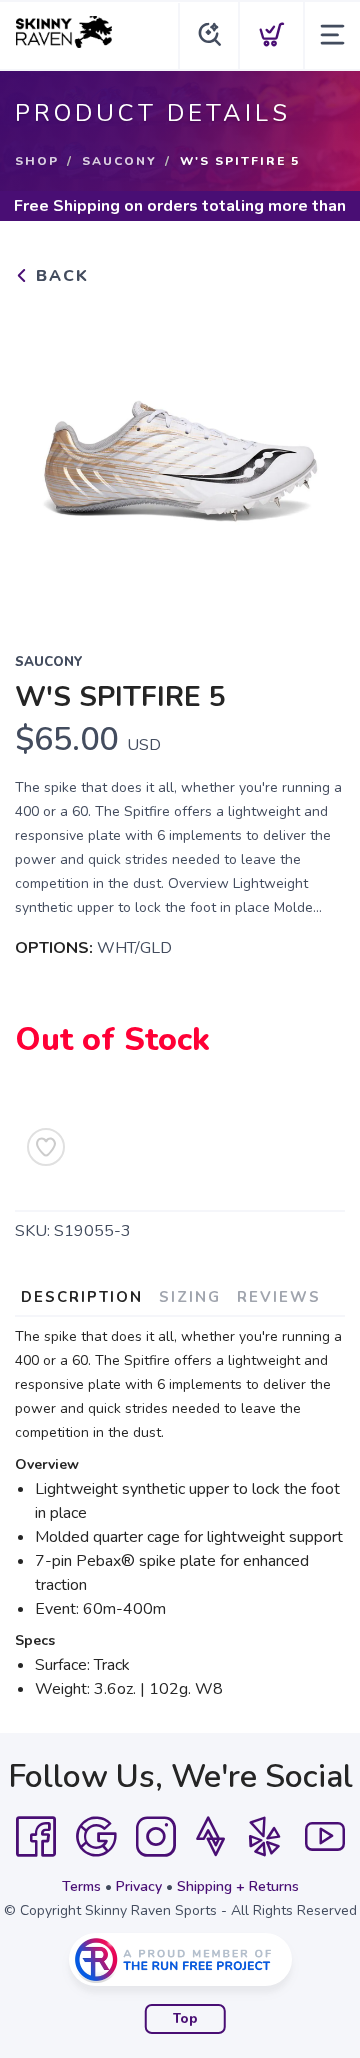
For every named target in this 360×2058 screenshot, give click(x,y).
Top (185, 2019)
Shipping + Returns (238, 1886)
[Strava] (210, 1837)
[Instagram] (156, 1837)
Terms (81, 1886)
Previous (46, 456)
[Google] (96, 1837)
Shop (37, 161)
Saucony (119, 161)
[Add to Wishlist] (46, 1147)
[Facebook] (36, 1837)
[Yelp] (265, 1837)
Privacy (139, 1886)
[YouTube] (325, 1837)
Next (314, 456)
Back (59, 276)
